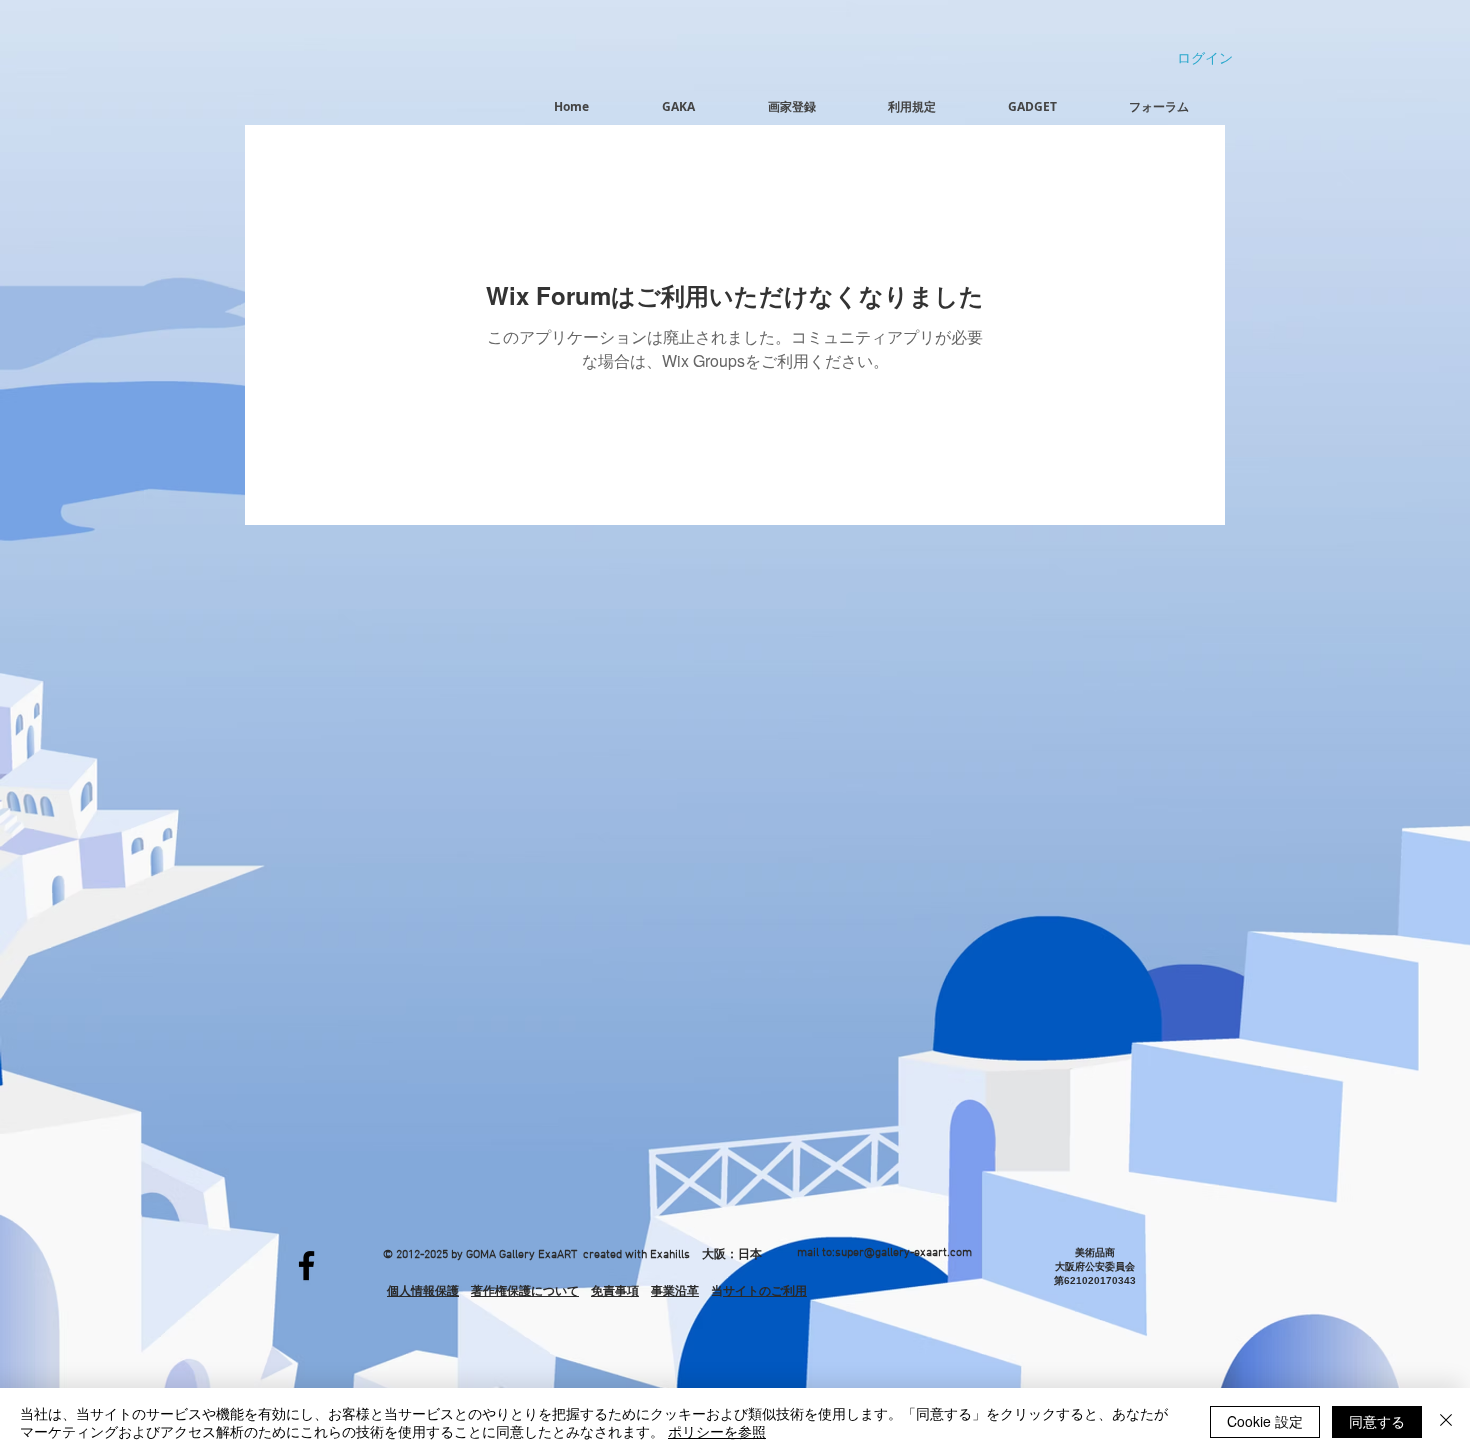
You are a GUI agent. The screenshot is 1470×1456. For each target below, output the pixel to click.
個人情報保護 (423, 1291)
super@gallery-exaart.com (903, 1253)
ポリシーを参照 (717, 1431)
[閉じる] (1446, 1422)
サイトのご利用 (765, 1291)
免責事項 (615, 1291)
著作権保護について (525, 1291)
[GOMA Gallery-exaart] (306, 1265)
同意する (1377, 1421)
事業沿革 (675, 1291)
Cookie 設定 (1265, 1421)
